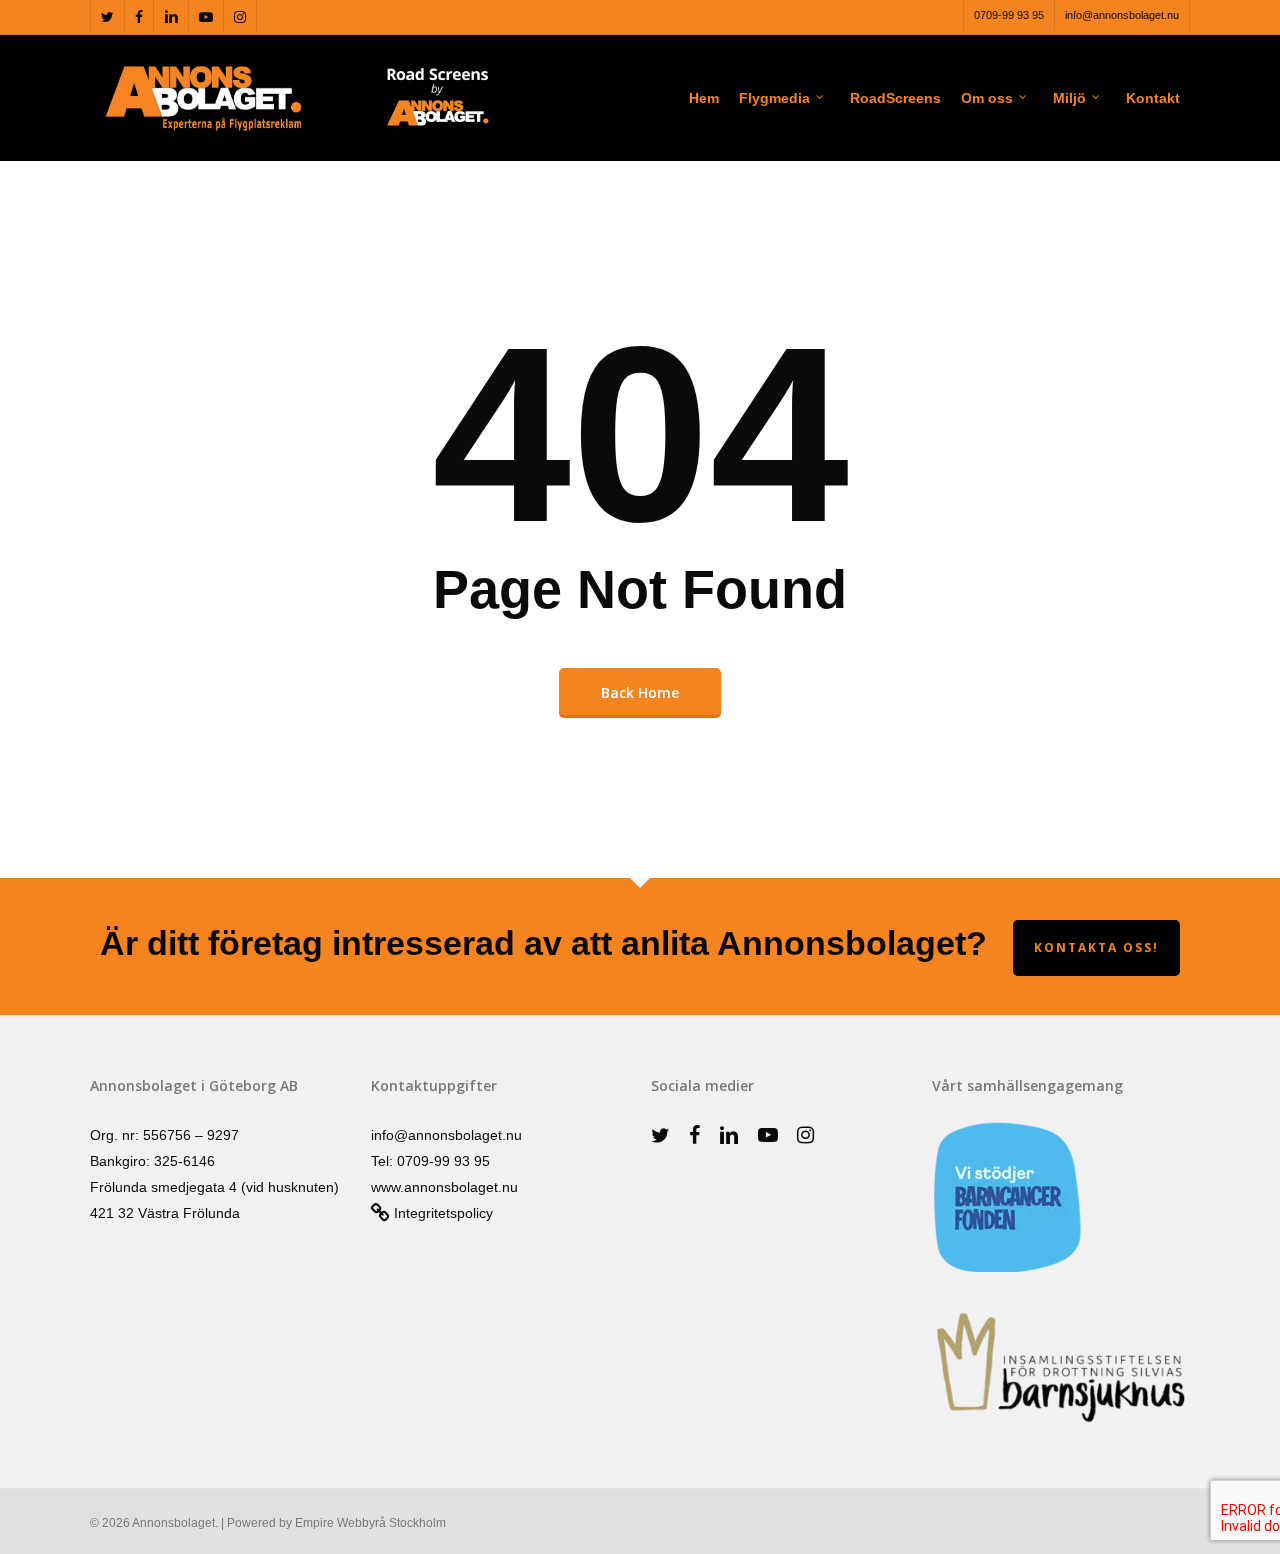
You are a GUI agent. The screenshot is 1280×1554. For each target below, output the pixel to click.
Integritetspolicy (441, 1213)
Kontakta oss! (1096, 947)
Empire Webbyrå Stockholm (370, 1523)
